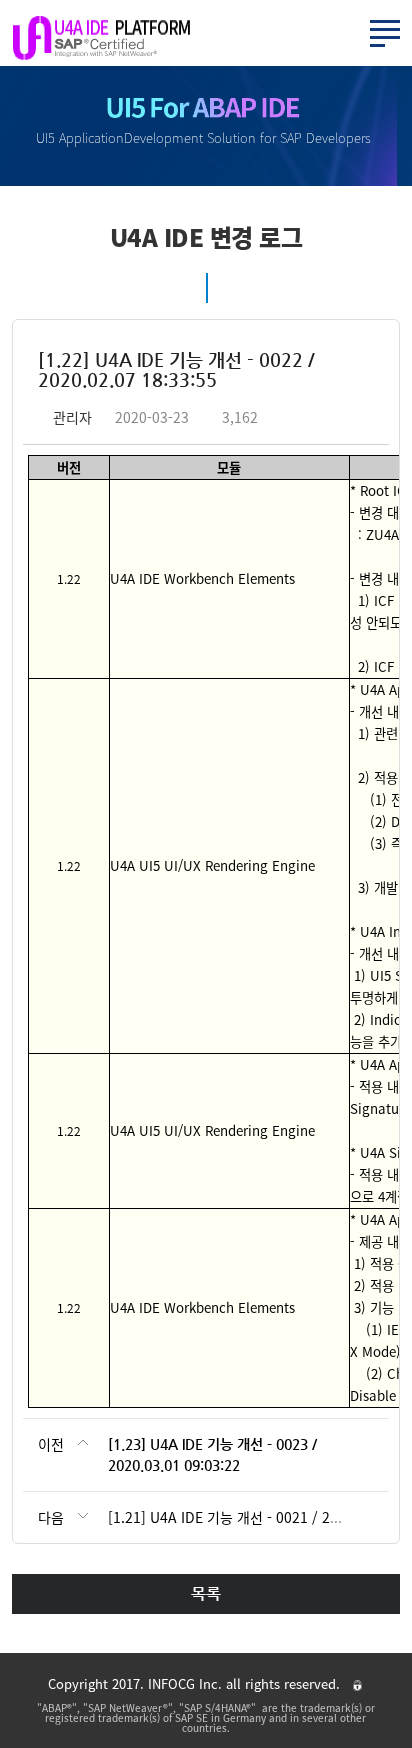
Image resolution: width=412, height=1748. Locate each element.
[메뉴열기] (385, 33)
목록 (206, 1593)
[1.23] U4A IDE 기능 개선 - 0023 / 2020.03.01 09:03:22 (212, 1454)
